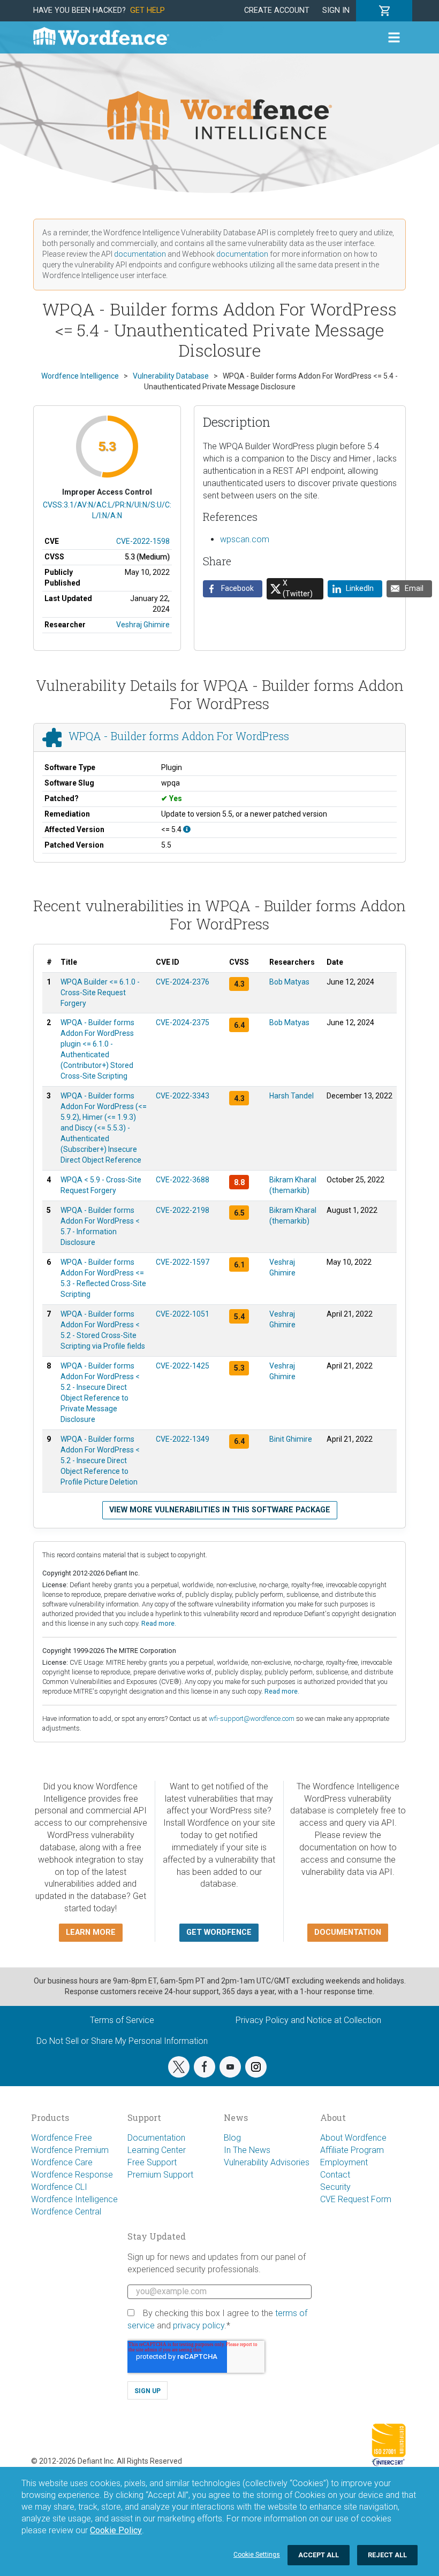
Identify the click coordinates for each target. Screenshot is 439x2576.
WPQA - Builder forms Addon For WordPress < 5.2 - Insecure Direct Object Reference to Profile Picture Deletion (100, 1460)
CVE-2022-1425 (183, 1366)
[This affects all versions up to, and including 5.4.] (187, 829)
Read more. (159, 1623)
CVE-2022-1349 (183, 1439)
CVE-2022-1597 (183, 1262)
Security (335, 2187)
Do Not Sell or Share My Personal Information (122, 2041)
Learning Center (157, 2150)
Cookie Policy (116, 2530)
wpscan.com (245, 539)
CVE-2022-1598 (143, 541)
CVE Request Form (356, 2199)
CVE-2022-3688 (183, 1180)
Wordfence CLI (59, 2187)
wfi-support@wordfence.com (252, 1718)
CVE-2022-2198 (183, 1210)
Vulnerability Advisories (267, 2162)
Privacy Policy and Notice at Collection (308, 2020)
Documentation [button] (348, 1932)
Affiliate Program (352, 2150)
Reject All (387, 2555)
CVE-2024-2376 (183, 982)
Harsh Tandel (292, 1096)
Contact (335, 2175)
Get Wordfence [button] (219, 1932)
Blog (232, 2138)
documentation (140, 254)
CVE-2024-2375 (183, 1022)
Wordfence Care (62, 2162)
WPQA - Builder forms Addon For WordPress (179, 736)
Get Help (147, 10)
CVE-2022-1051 (183, 1314)
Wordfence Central (66, 2212)
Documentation (156, 2138)
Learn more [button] (91, 1932)
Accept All (319, 2555)
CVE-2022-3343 (183, 1096)
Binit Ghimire (291, 1439)
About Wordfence (353, 2138)
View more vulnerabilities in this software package (220, 1510)
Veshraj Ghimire (143, 625)
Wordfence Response (72, 2175)
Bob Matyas (289, 982)
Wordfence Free (62, 2138)
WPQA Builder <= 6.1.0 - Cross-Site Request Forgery (100, 993)
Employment (344, 2162)
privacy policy (199, 2325)
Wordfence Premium (70, 2150)
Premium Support (160, 2175)
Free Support (152, 2162)
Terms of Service (122, 2020)
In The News (247, 2150)
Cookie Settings (257, 2555)
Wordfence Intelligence (74, 2199)
